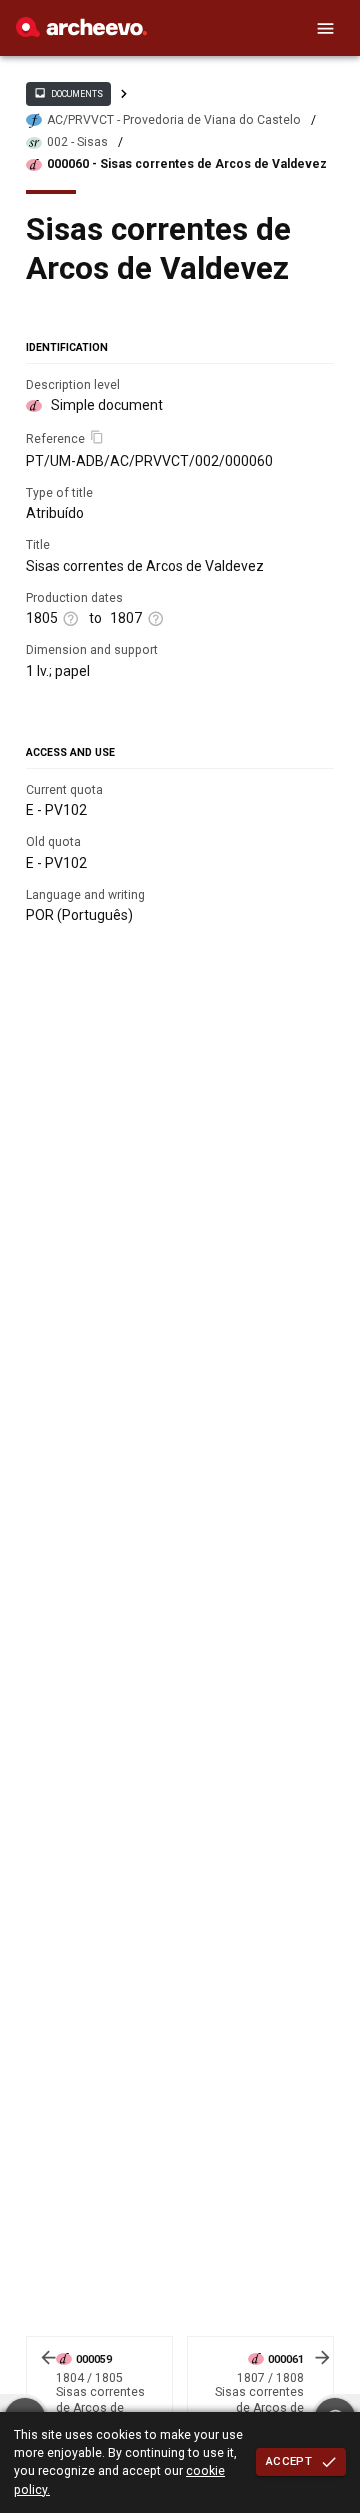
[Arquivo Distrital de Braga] (81, 32)
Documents (68, 93)
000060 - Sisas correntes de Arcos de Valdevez (187, 164)
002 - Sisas (77, 142)
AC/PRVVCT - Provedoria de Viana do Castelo (174, 120)
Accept (289, 2461)
